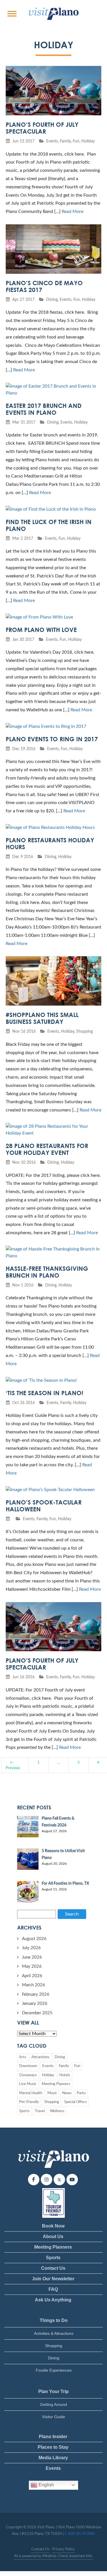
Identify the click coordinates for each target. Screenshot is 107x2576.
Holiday (88, 141)
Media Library (53, 2458)
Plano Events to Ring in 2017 (52, 739)
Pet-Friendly (29, 2102)
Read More (72, 212)
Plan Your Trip (53, 2391)
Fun (76, 141)
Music (52, 2093)
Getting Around (53, 2404)
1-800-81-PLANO (80, 2534)
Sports (24, 2111)
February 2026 (36, 1994)
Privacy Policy (63, 2549)
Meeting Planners (56, 2084)
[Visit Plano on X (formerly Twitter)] (59, 2180)
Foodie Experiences (54, 2370)
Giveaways (28, 2075)
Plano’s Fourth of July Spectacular (42, 128)
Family (65, 141)
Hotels (65, 2075)
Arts (23, 2057)
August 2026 (34, 1939)
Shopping (84, 1031)
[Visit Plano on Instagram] (47, 2180)
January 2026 (35, 2004)
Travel (40, 2111)
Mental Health (31, 2093)
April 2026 (32, 1976)
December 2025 (37, 2013)
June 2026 (32, 1957)
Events (52, 141)
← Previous (13, 1765)
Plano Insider (53, 2437)
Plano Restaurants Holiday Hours (50, 843)
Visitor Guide (53, 2417)
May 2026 (32, 1966)
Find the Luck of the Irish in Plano (49, 525)
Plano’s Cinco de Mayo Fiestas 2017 (44, 286)
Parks (81, 2093)
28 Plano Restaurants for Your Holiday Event (47, 1149)
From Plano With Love (41, 630)
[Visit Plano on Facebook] (34, 2180)
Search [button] (72, 1914)
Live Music (28, 2084)
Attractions (40, 2057)
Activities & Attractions (54, 2333)
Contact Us (53, 2268)
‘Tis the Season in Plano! (45, 1393)
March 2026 (34, 1985)
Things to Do (54, 2320)
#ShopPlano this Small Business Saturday (42, 1018)
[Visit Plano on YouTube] (72, 2180)
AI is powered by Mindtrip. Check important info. (54, 2556)
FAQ (53, 2289)
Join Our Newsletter (53, 2279)
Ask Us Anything (53, 2300)
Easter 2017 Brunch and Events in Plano (44, 409)
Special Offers (75, 2102)
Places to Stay (53, 2447)
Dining (52, 300)
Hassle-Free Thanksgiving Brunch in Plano (47, 1272)
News (67, 2093)
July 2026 (31, 1948)
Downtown (28, 2066)
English (46, 2485)
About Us (53, 2236)
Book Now (53, 2226)
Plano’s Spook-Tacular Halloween (44, 1506)
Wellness (57, 2111)
